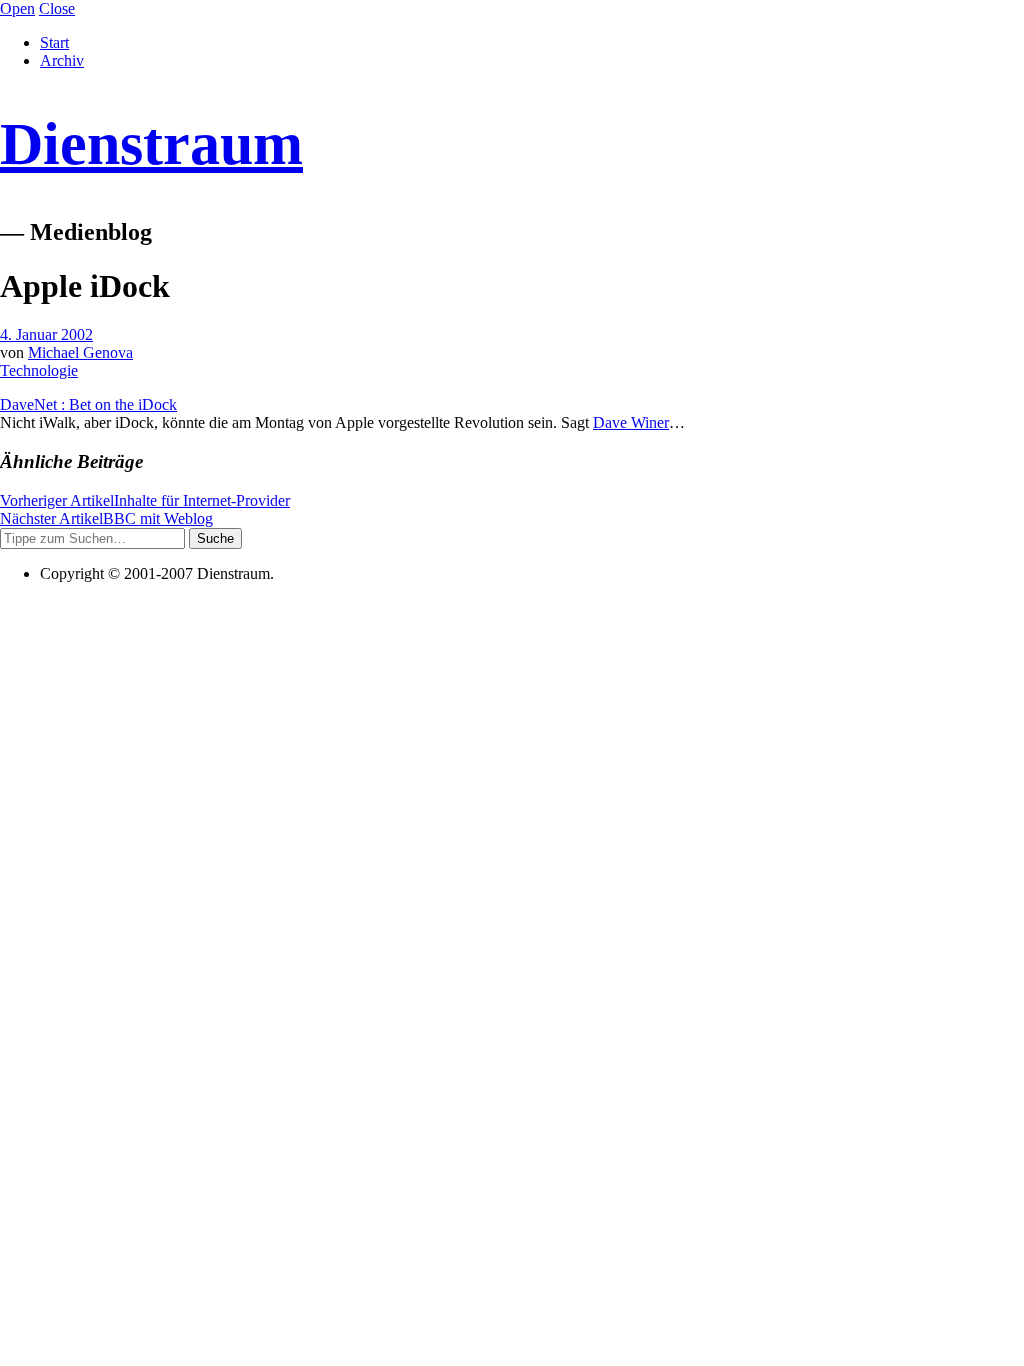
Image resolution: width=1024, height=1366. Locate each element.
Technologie (39, 370)
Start (54, 42)
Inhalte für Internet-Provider (145, 500)
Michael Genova (80, 352)
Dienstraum (151, 144)
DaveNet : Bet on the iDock (88, 404)
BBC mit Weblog (106, 518)
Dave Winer (631, 422)
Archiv (62, 60)
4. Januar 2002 (46, 334)
